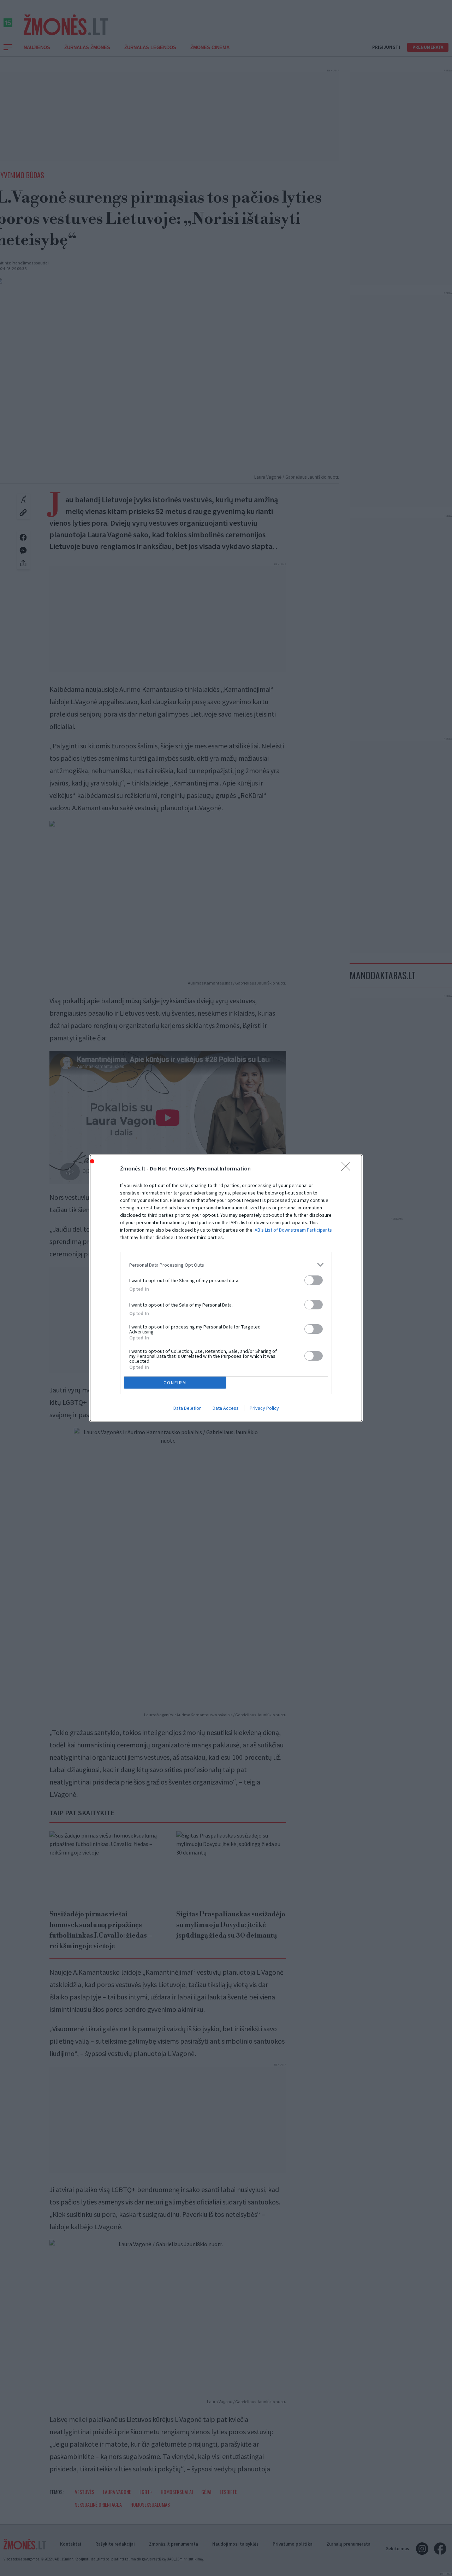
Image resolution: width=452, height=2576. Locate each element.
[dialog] (226, 1288)
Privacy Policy (264, 1408)
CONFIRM (175, 1383)
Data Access (226, 1408)
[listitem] (226, 1265)
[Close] (348, 1169)
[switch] (314, 1280)
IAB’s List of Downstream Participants (293, 1230)
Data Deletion (188, 1408)
